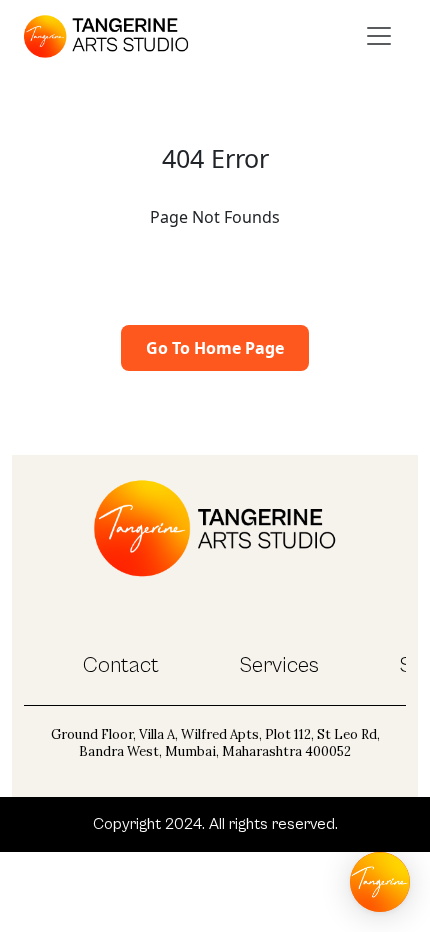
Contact (121, 665)
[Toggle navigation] (379, 36)
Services (279, 665)
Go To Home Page (215, 348)
